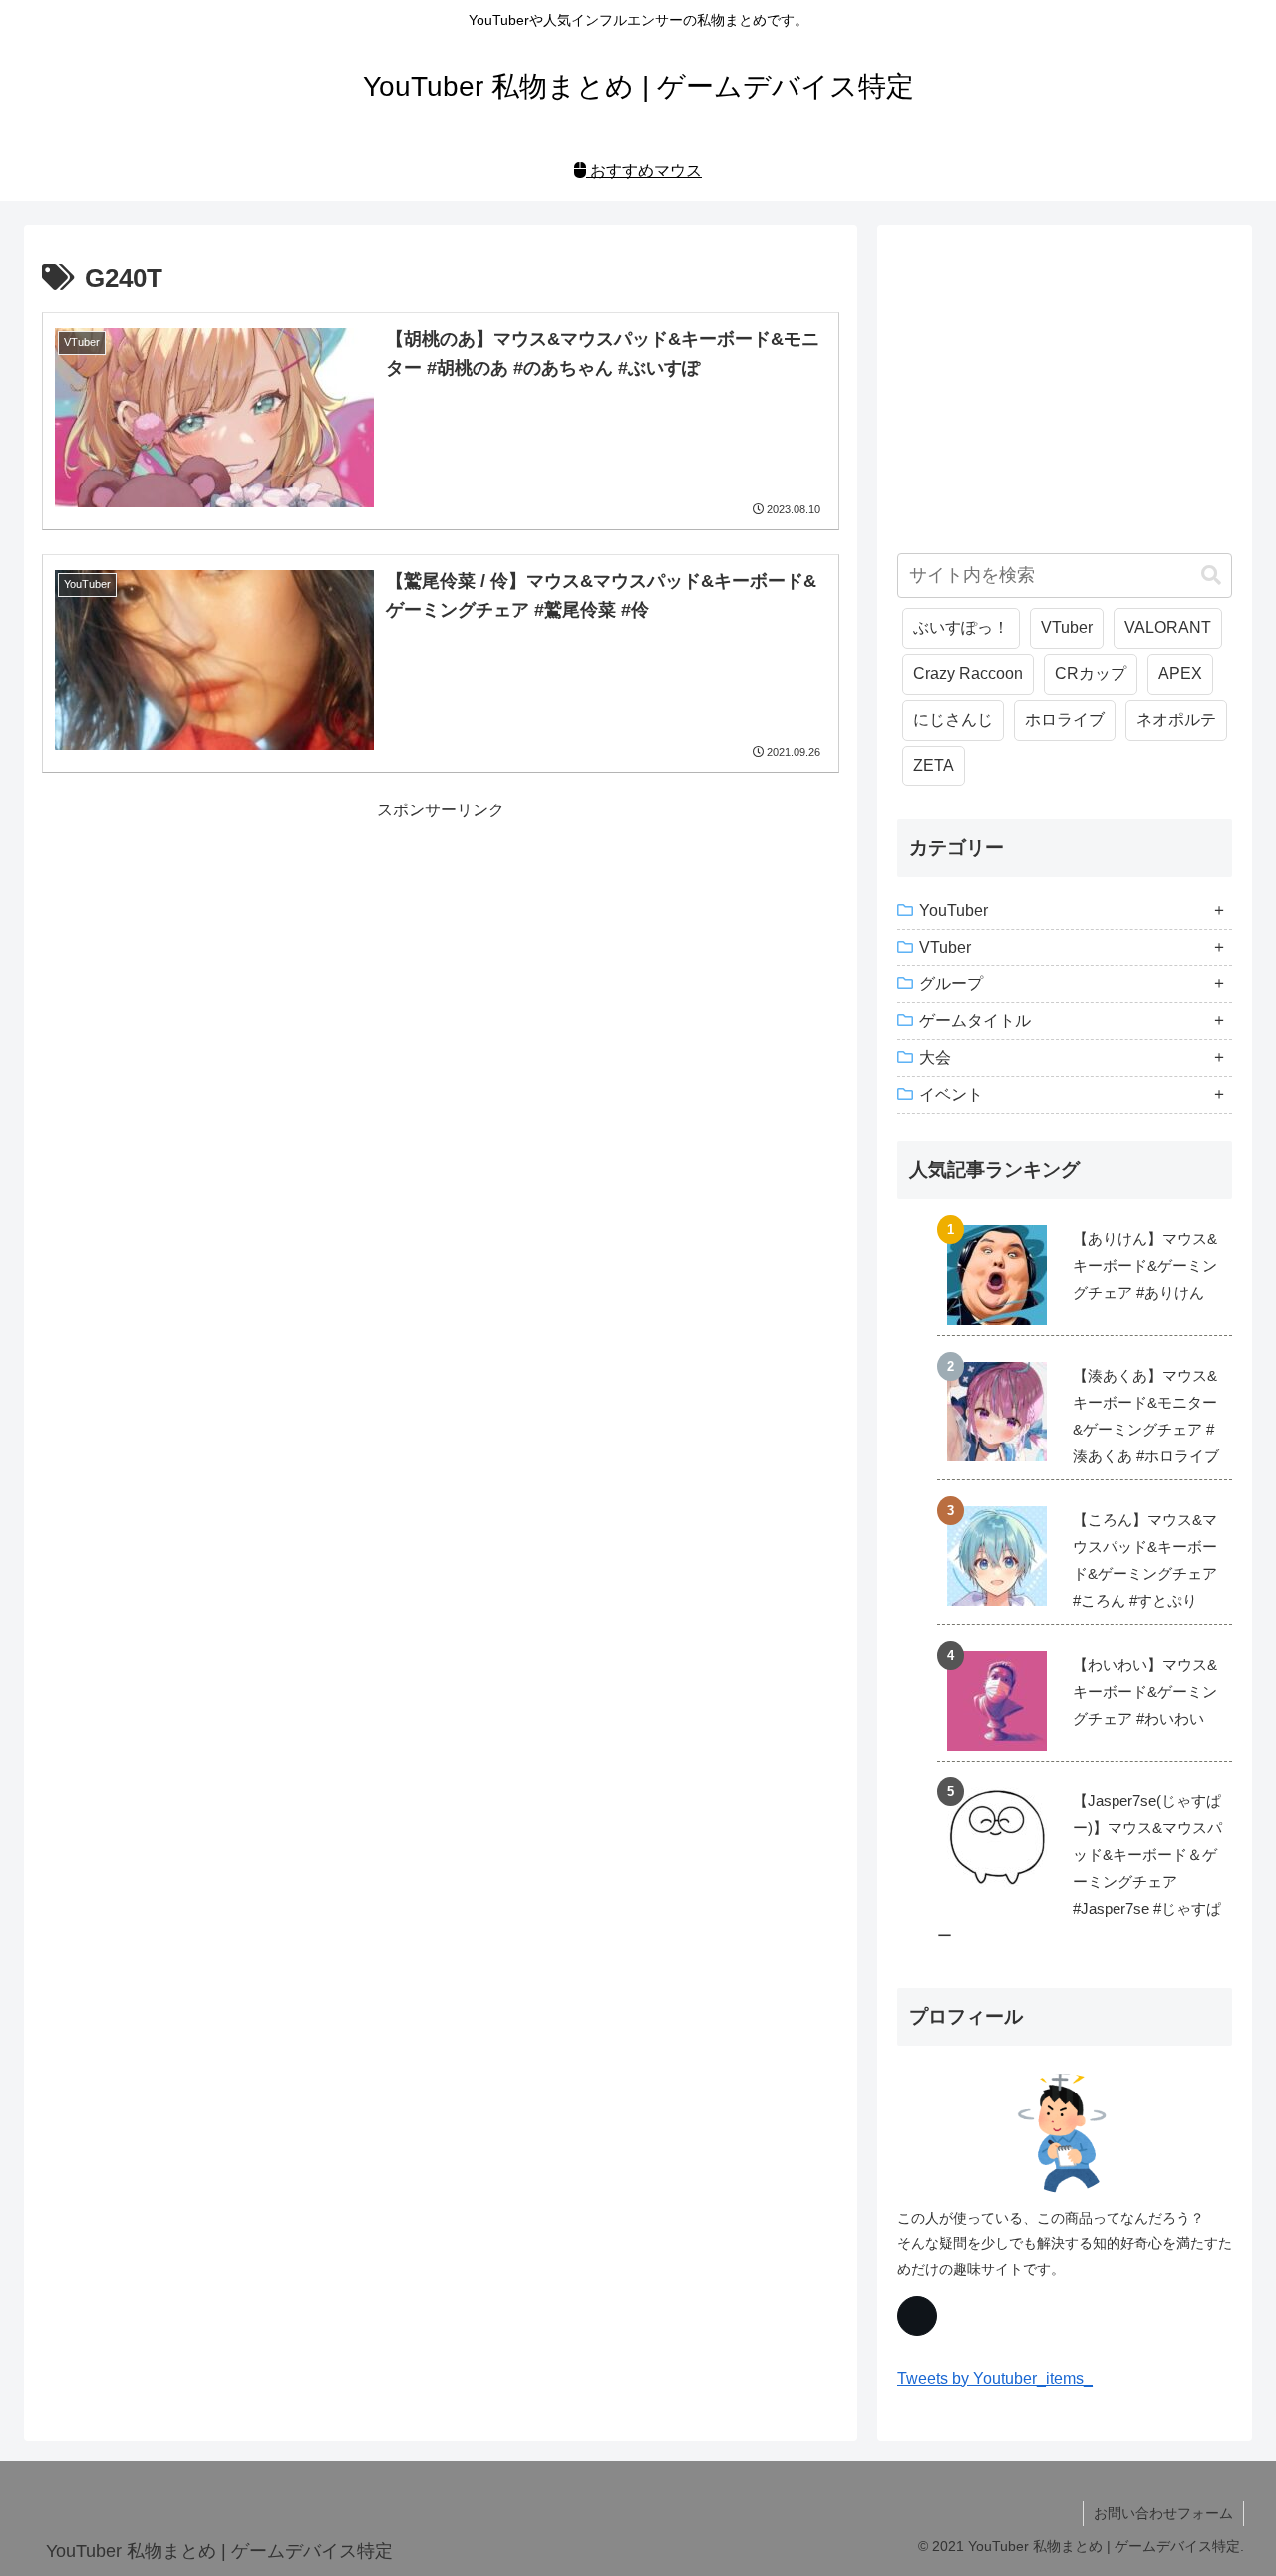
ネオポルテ (1176, 719)
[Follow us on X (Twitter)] (917, 2316)
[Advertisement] (441, 965)
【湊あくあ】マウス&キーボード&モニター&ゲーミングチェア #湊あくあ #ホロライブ (1146, 1416)
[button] (1211, 576)
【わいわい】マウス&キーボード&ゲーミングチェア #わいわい (1145, 1691)
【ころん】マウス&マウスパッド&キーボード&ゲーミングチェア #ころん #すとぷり (1145, 1560)
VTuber (1067, 628)
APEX (1180, 673)
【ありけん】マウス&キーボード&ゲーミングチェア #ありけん (1145, 1266)
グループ (951, 983)
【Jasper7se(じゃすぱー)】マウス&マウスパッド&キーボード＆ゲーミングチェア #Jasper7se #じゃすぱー (1080, 1868)
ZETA (934, 765)
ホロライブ (1065, 719)
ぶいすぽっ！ (961, 628)
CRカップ (1091, 673)
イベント (951, 1094)
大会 (935, 1057)
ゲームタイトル (975, 1020)
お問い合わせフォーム (1163, 2513)
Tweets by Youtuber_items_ (995, 2378)
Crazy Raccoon (968, 673)
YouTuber (954, 911)
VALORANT (1168, 628)
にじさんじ (953, 719)
